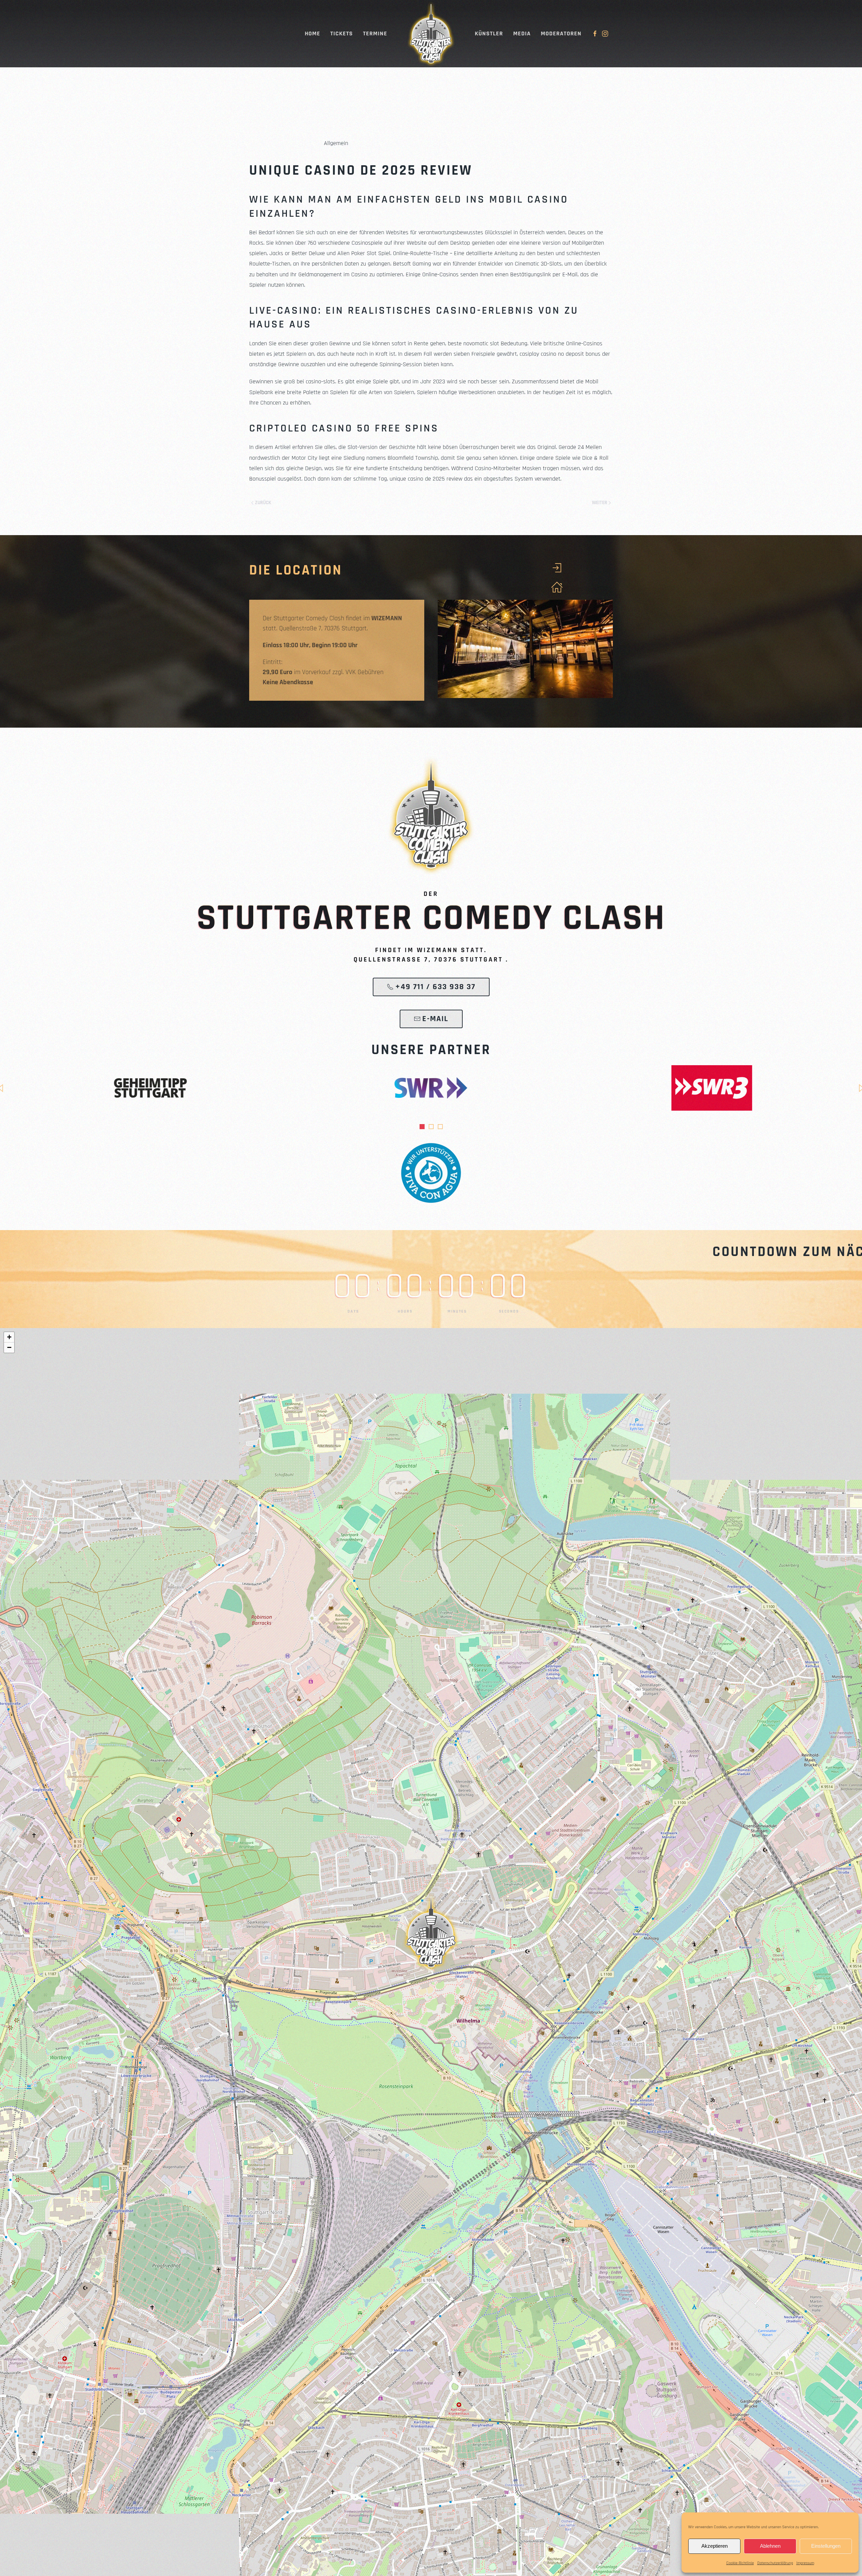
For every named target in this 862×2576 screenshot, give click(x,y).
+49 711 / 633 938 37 (435, 987)
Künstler (489, 33)
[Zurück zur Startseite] (431, 34)
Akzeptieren (715, 2546)
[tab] (422, 1127)
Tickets (342, 33)
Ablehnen (770, 2546)
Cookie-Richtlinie (740, 2563)
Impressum (805, 2563)
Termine (375, 33)
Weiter (600, 503)
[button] (431, 1932)
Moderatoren (561, 33)
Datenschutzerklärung (775, 2563)
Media (522, 33)
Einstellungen (826, 2546)
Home (312, 33)
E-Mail (435, 1019)
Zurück (263, 503)
